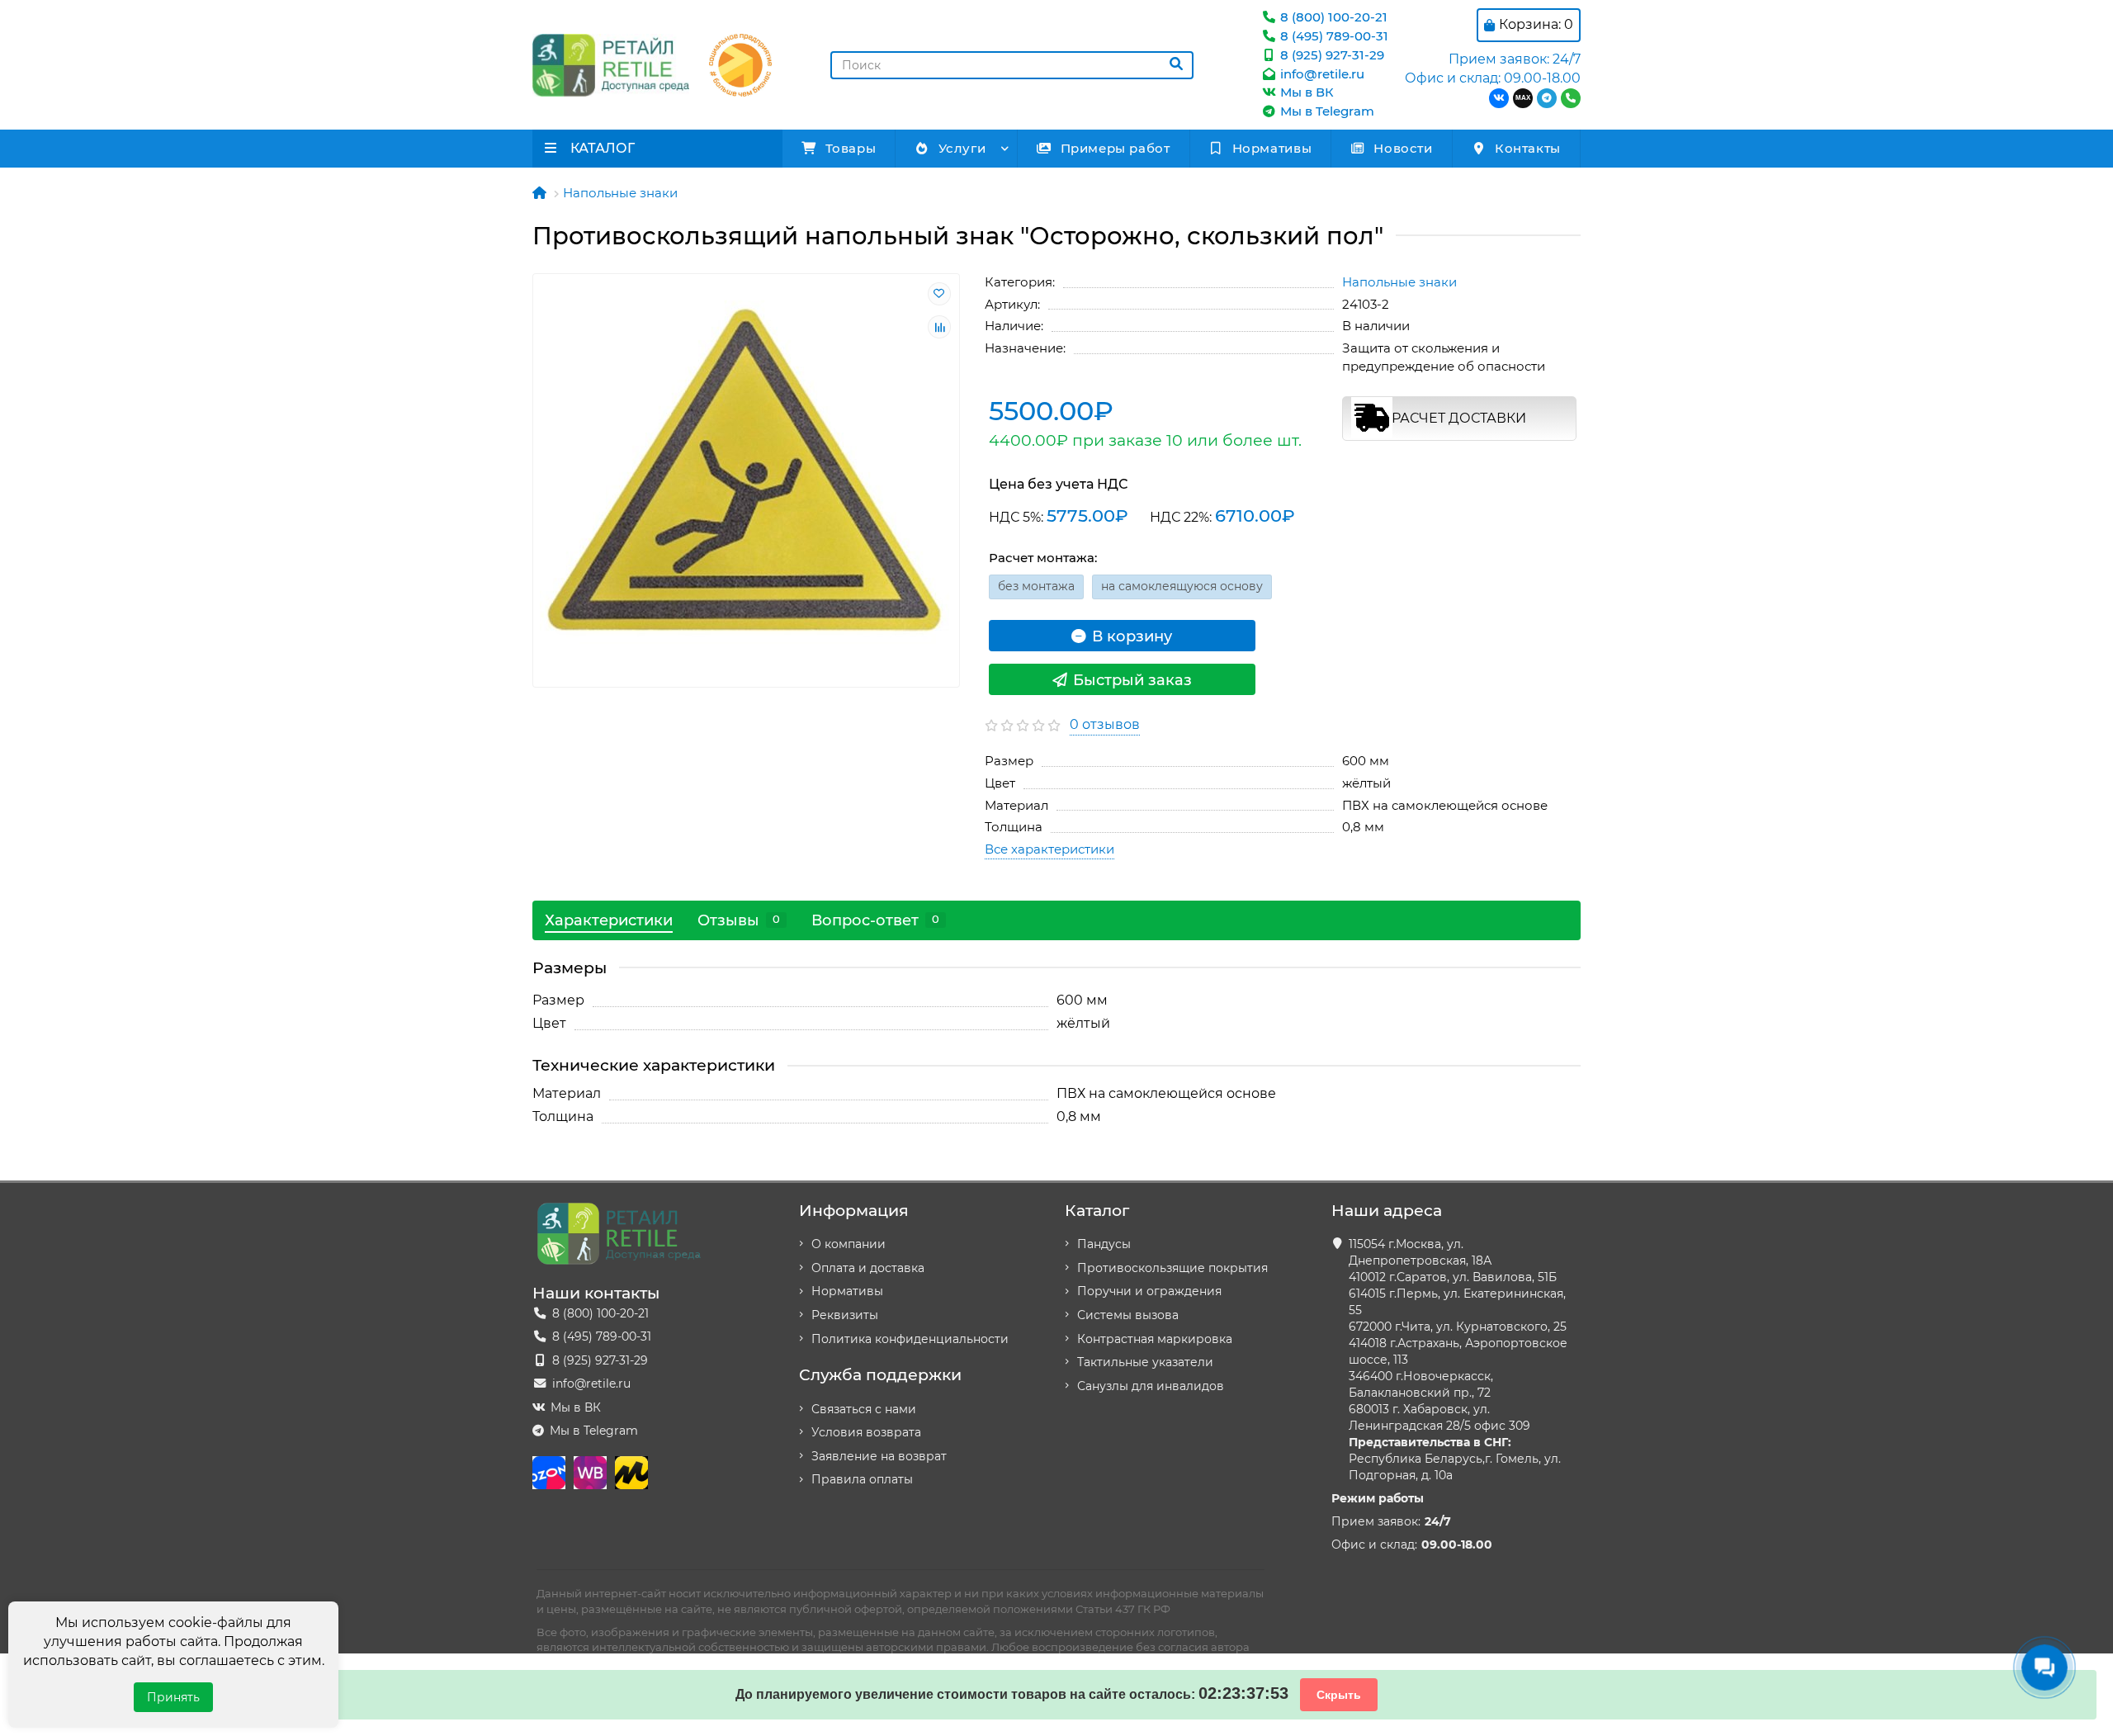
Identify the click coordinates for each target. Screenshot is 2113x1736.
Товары (851, 148)
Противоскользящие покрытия (1172, 1268)
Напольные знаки (620, 193)
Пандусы (1104, 1244)
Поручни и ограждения (1149, 1291)
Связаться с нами (864, 1409)
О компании (849, 1244)
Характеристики (609, 920)
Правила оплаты (862, 1479)
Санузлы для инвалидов (1151, 1386)
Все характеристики (1049, 849)
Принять (173, 1697)
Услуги (962, 148)
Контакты (1528, 148)
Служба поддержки (880, 1374)
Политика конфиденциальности (910, 1339)
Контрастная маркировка (1155, 1339)
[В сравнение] (939, 327)
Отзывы (739, 920)
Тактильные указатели (1145, 1362)
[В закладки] (939, 294)
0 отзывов (1105, 724)
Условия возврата (866, 1432)
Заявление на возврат (879, 1456)
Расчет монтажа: (1043, 558)
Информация (854, 1210)
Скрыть (1339, 1695)
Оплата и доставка (868, 1268)
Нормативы (1272, 148)
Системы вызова (1128, 1315)
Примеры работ (1116, 148)
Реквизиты (845, 1315)
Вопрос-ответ (875, 920)
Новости (1403, 148)
